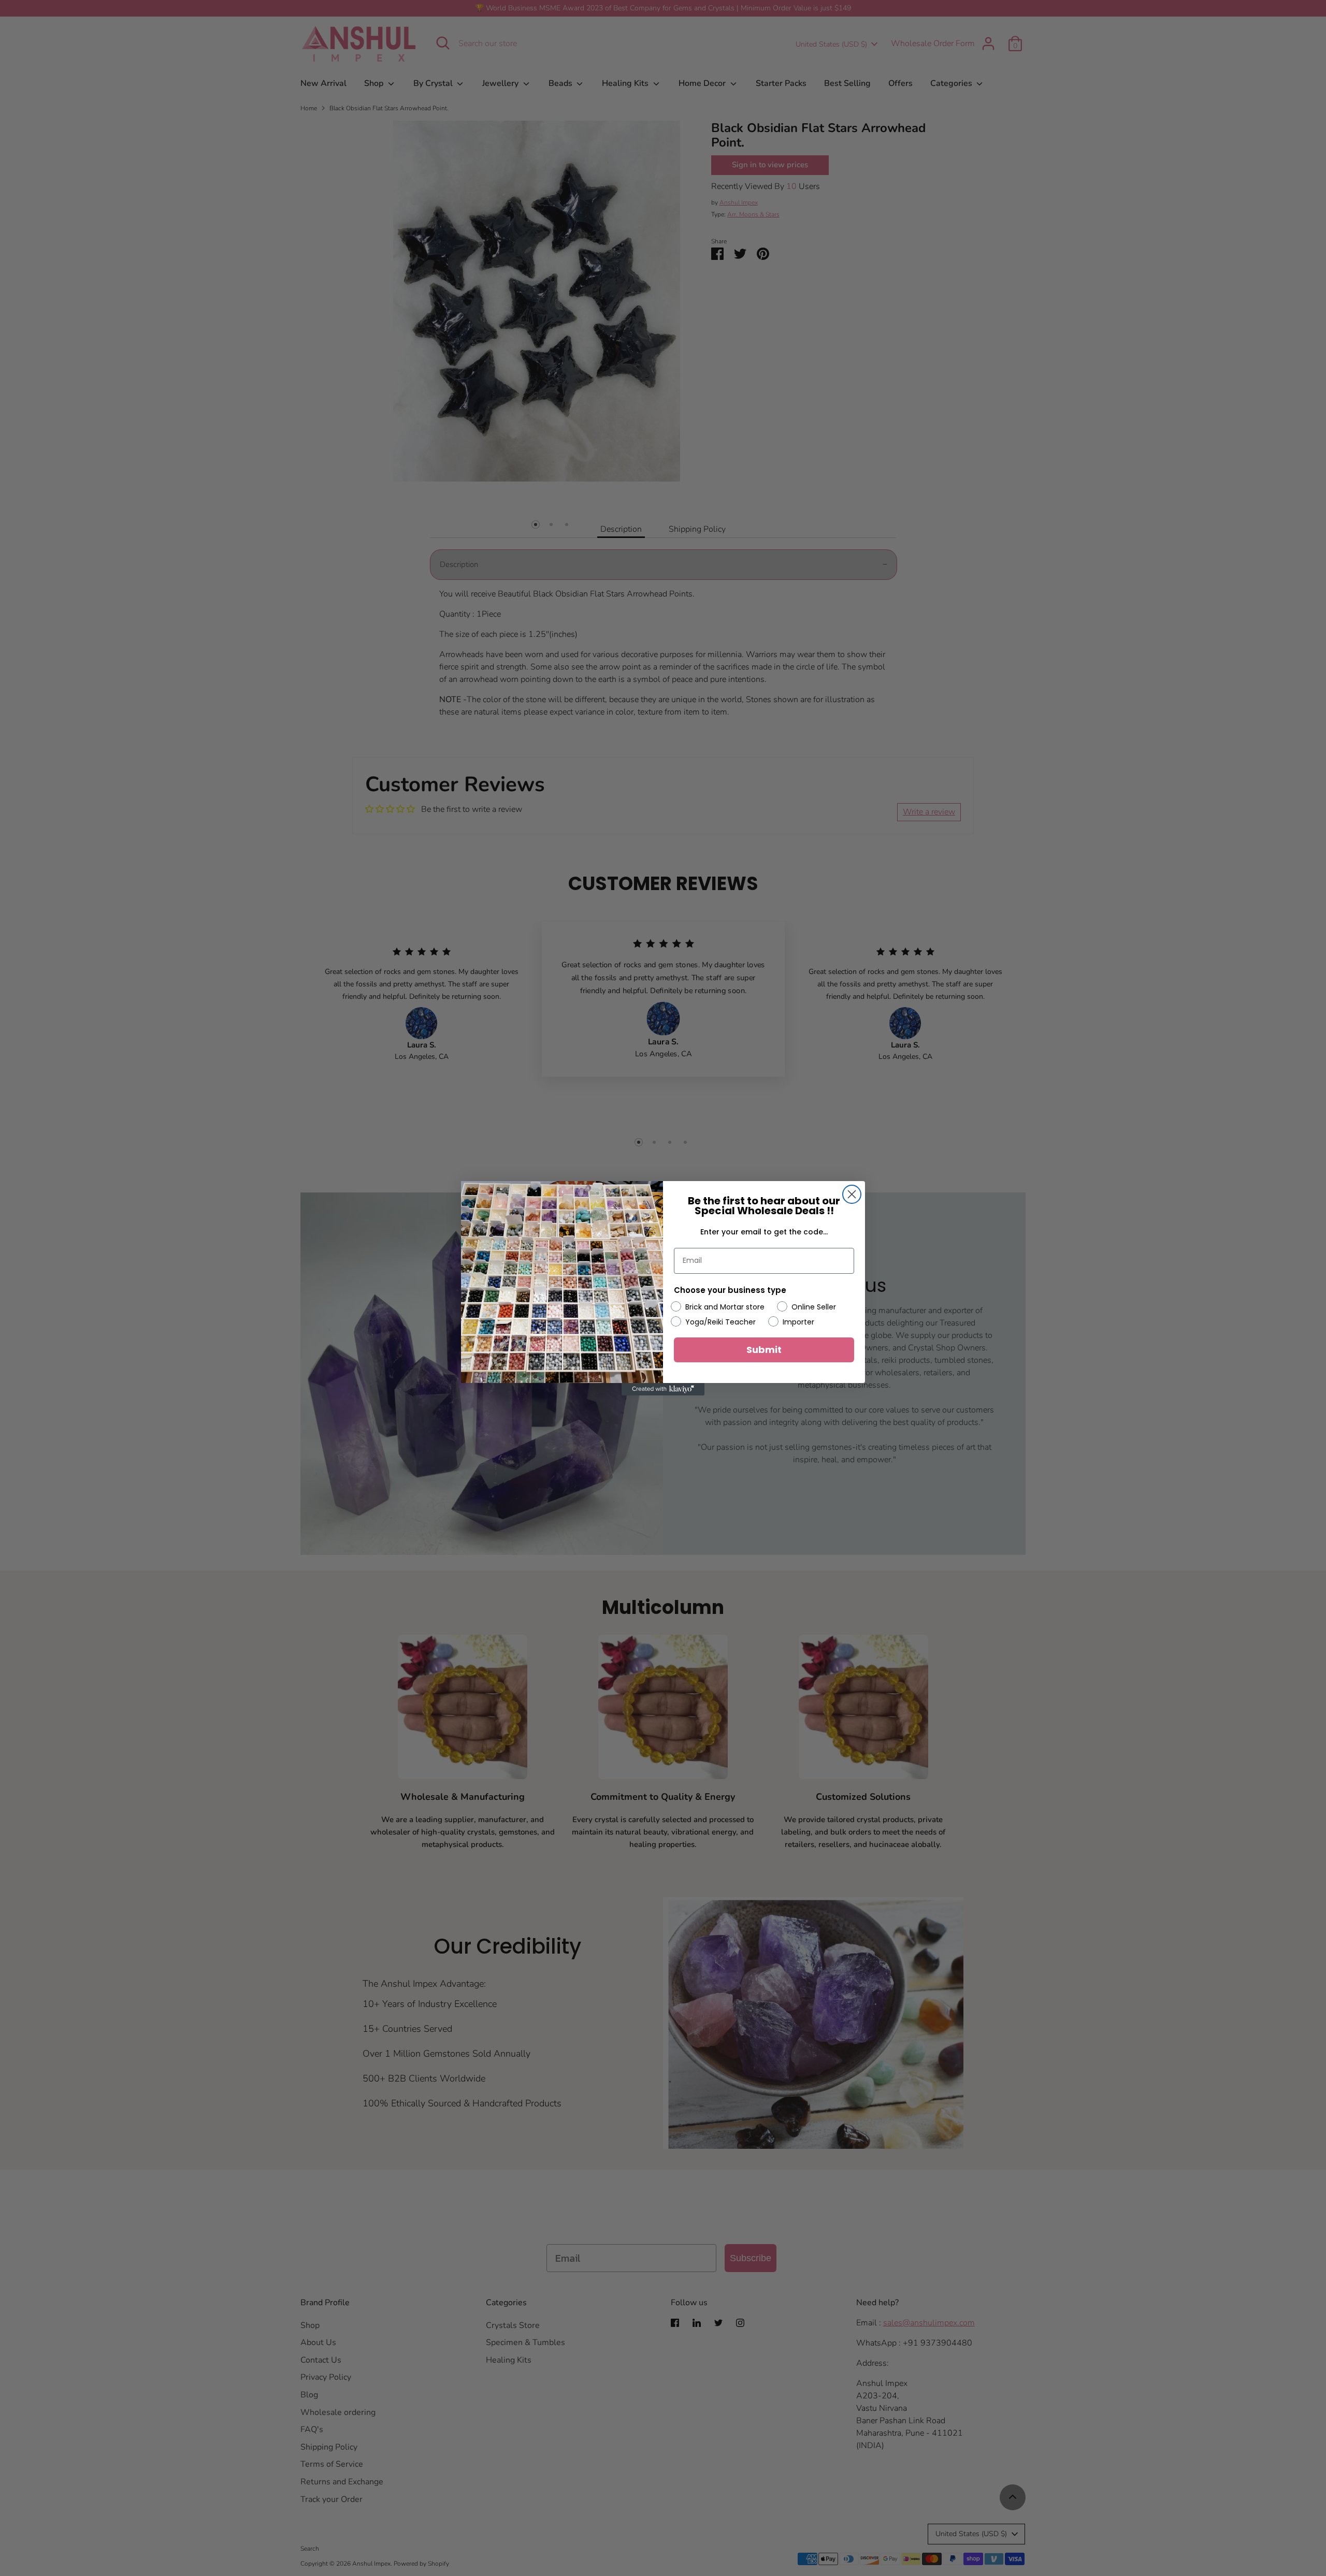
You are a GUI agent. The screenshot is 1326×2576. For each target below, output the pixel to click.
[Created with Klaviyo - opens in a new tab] (663, 1389)
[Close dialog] (852, 1194)
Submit (764, 1349)
